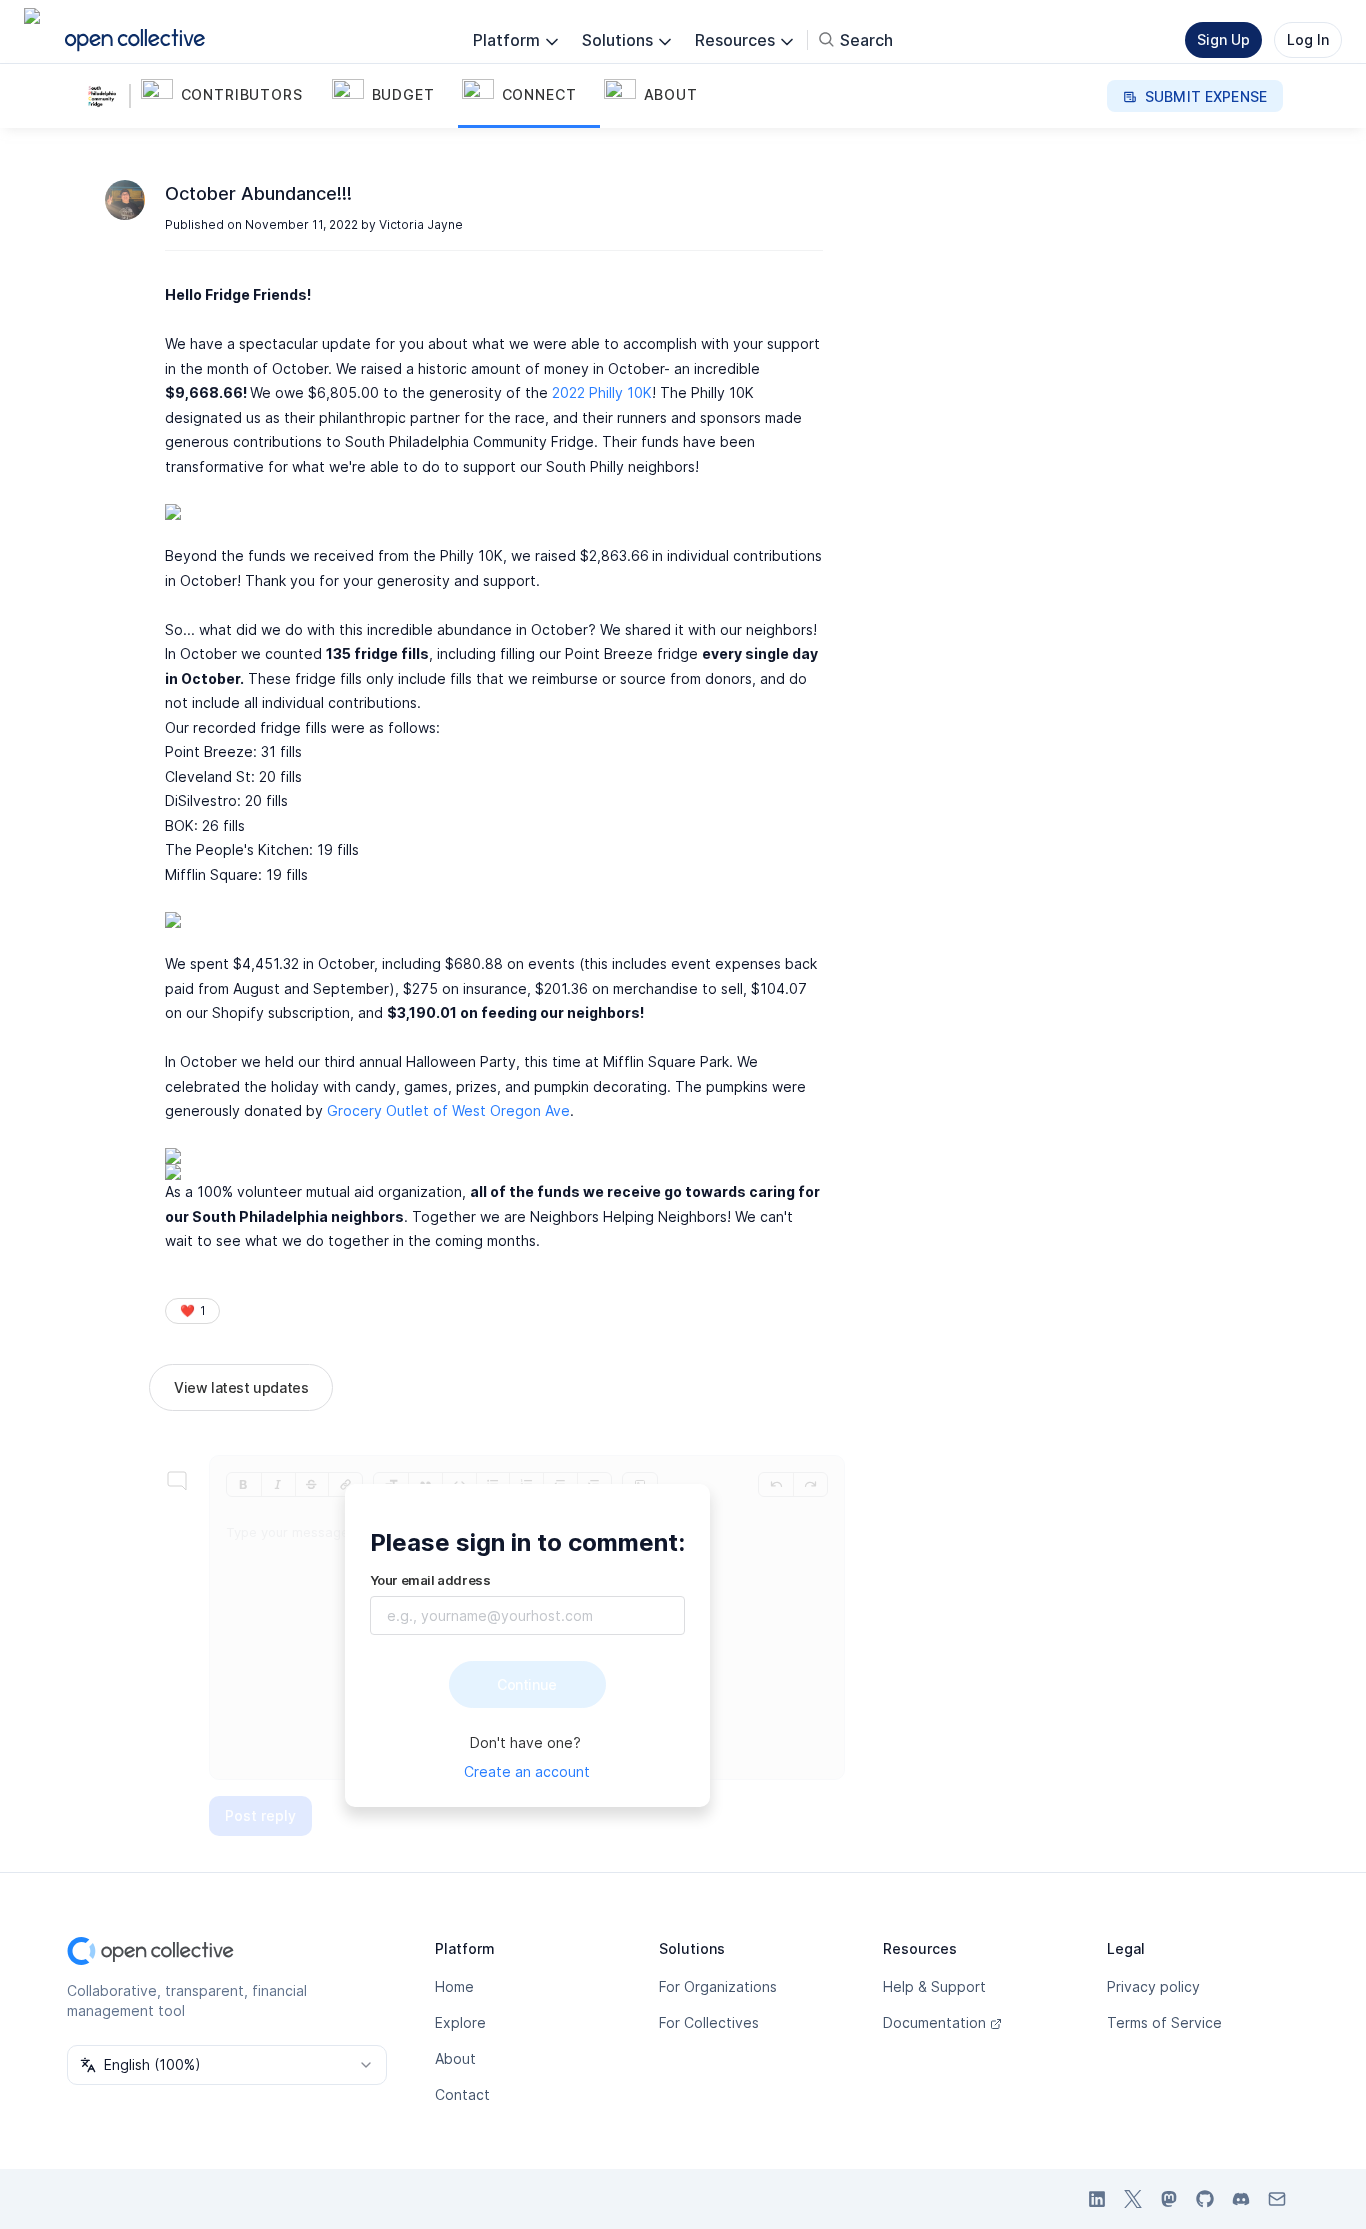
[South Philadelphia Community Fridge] (107, 96)
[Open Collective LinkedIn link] (1097, 2199)
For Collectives (709, 2022)
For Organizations (718, 1986)
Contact (462, 2094)
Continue (527, 1684)
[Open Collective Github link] (1205, 2199)
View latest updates (241, 1387)
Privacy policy (1153, 1986)
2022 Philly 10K (602, 392)
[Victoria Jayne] (125, 200)
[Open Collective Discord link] (1241, 2199)
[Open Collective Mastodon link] (1169, 2199)
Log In (1308, 39)
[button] (232, 96)
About (455, 2058)
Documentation (934, 2022)
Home (454, 1986)
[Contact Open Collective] (1277, 2199)
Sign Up (1223, 39)
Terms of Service (1164, 2022)
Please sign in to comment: (527, 1542)
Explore (460, 2022)
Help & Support (934, 1986)
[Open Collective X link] (1133, 2199)
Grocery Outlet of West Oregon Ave (448, 1110)
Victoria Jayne (421, 224)
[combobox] (227, 2065)
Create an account (527, 1771)
